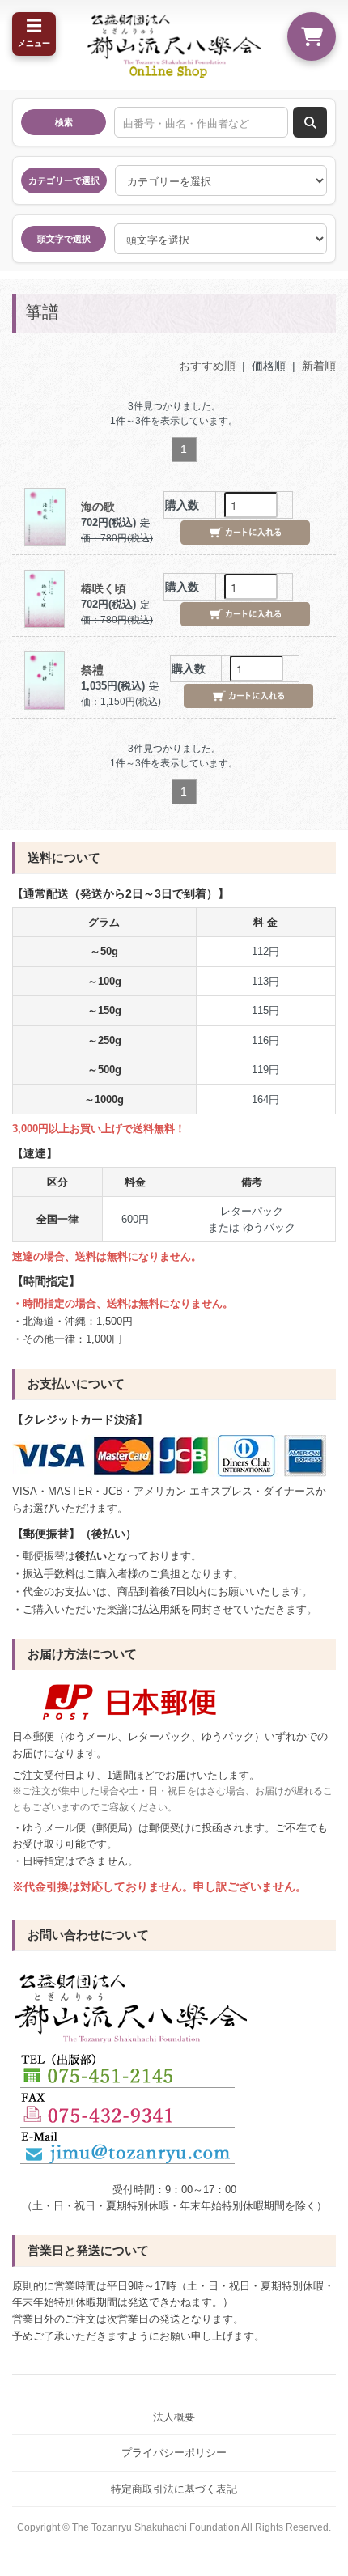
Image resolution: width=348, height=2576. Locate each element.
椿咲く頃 (104, 588)
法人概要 (174, 2417)
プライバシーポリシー (174, 2453)
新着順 (319, 366)
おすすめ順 (207, 366)
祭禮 (92, 670)
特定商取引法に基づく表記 (174, 2489)
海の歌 (98, 507)
